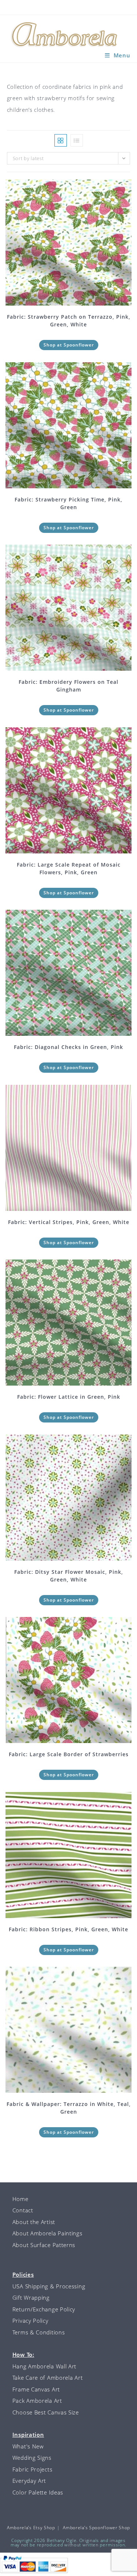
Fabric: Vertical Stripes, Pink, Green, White (69, 1222)
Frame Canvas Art (36, 2389)
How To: (23, 2355)
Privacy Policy (31, 2321)
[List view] (77, 140)
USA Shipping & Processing (49, 2286)
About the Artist (34, 2222)
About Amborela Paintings (47, 2233)
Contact (23, 2210)
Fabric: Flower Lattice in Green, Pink (69, 1397)
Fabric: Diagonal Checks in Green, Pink (68, 1047)
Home (20, 2199)
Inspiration (28, 2435)
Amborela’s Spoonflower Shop (96, 2528)
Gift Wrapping (31, 2297)
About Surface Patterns (44, 2245)
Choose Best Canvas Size (46, 2412)
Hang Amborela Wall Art (44, 2366)
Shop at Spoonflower (69, 345)
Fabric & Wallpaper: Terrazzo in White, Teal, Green (69, 2108)
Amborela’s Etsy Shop (31, 2528)
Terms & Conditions (39, 2332)
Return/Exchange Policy (44, 2309)
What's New (28, 2446)
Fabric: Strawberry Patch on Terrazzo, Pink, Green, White (69, 321)
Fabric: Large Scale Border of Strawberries (69, 1754)
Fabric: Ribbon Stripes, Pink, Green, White (68, 1929)
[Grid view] (61, 140)
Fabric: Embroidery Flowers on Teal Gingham (68, 686)
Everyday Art (29, 2481)
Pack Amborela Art (37, 2401)
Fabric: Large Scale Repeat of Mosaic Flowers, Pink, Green (69, 868)
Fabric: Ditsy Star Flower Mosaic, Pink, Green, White (69, 1576)
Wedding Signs (32, 2458)
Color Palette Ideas (38, 2492)
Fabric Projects (33, 2469)
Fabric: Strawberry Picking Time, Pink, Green (68, 503)
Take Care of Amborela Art (48, 2378)
